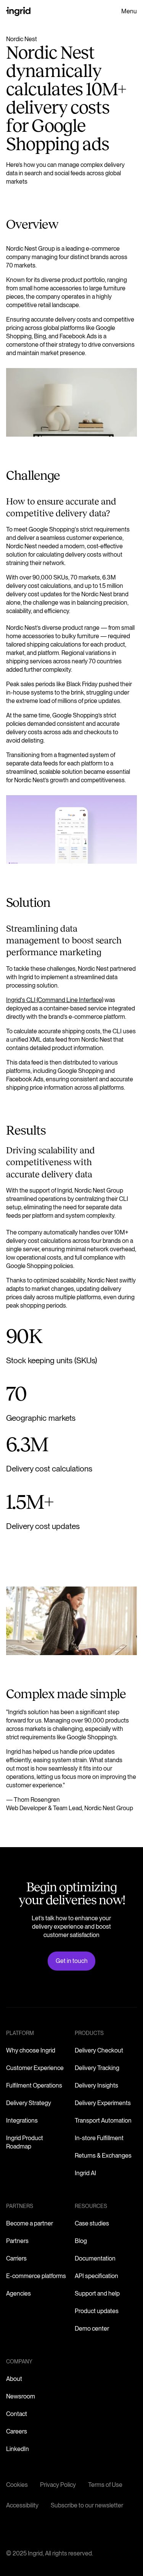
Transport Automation (103, 2121)
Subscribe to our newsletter (87, 2505)
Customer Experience (35, 2068)
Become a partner (30, 2223)
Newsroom (21, 2396)
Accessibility (22, 2505)
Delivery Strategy (29, 2103)
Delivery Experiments (103, 2103)
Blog (81, 2241)
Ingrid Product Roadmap (25, 2142)
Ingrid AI (85, 2173)
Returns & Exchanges (103, 2156)
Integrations (22, 2121)
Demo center (92, 2329)
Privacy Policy (58, 2485)
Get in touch (72, 1961)
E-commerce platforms (36, 2276)
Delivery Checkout (99, 2050)
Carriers (16, 2258)
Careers (17, 2431)
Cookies (17, 2485)
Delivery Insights (96, 2085)
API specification (96, 2276)
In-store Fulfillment (99, 2138)
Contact (17, 2414)
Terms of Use (105, 2485)
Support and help (97, 2293)
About (14, 2379)
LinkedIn (18, 2449)
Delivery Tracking (97, 2068)
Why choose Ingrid (31, 2050)
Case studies (92, 2223)
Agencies (18, 2293)
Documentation (95, 2258)
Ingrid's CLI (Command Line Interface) (55, 1000)
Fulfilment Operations (34, 2085)
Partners (17, 2241)
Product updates (97, 2311)
